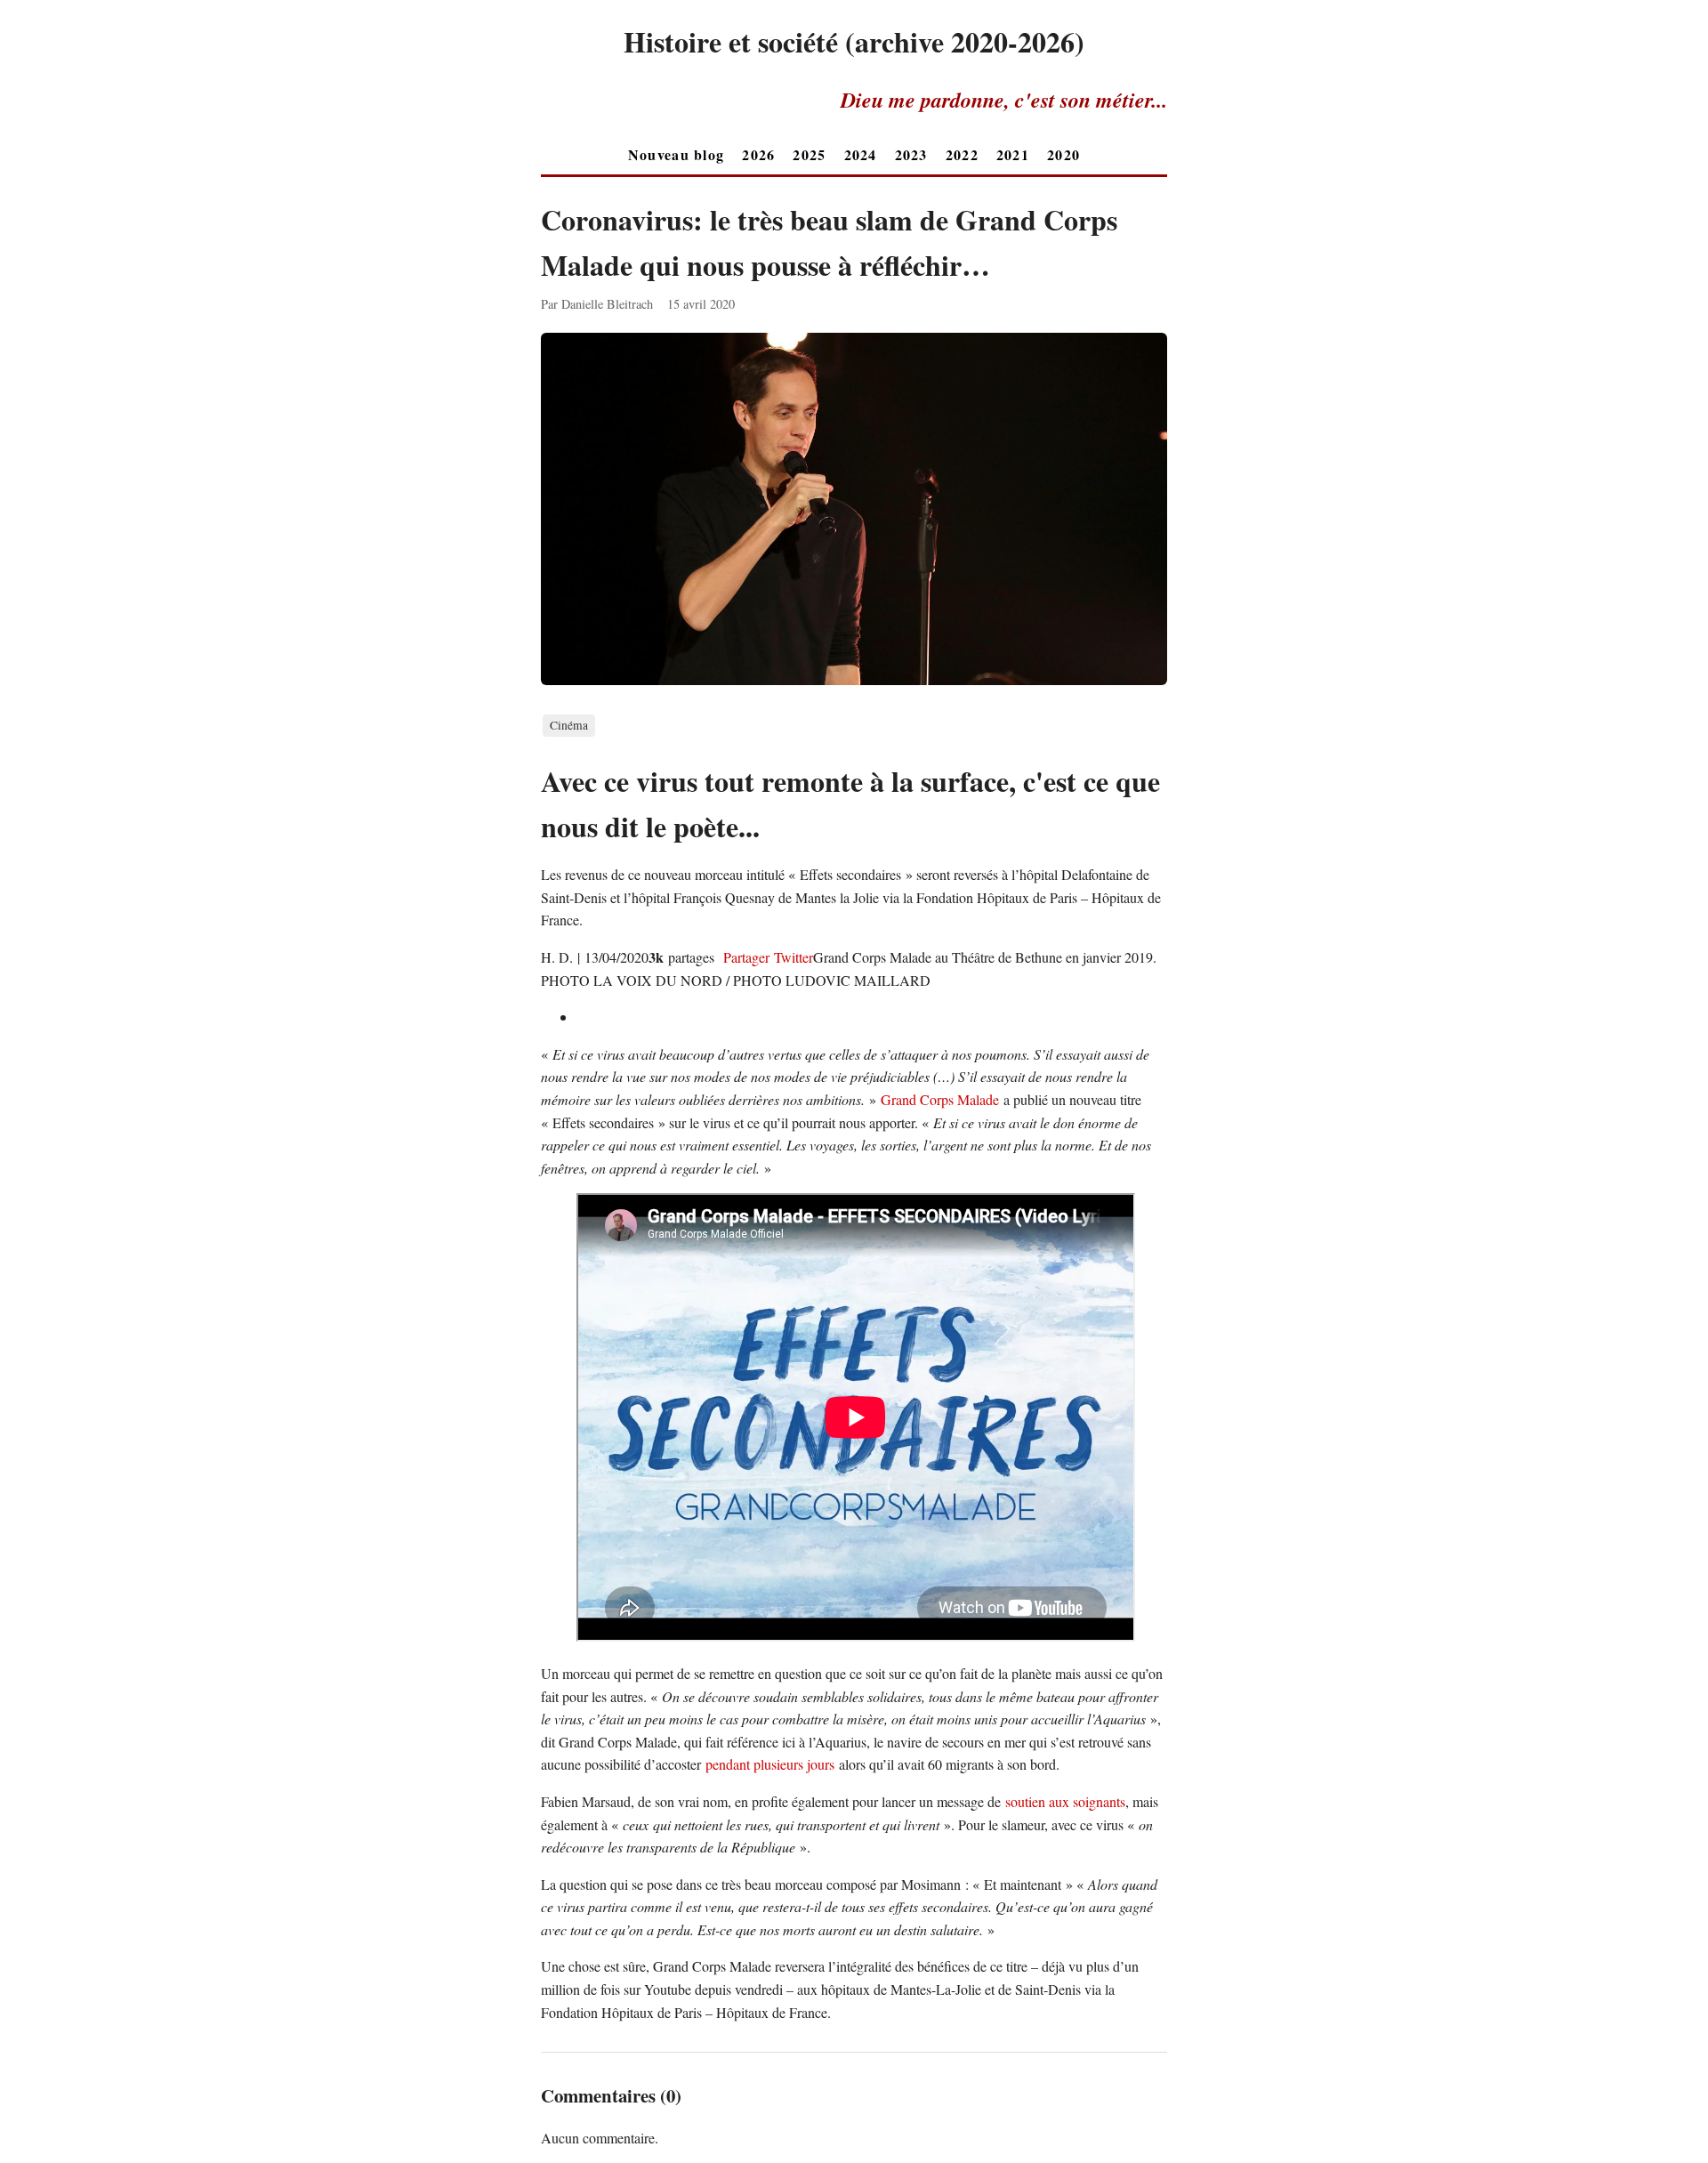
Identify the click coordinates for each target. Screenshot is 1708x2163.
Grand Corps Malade (942, 1099)
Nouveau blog (676, 154)
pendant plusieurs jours (770, 1764)
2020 (1063, 154)
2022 (962, 154)
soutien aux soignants (1065, 1801)
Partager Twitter (766, 957)
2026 (758, 154)
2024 (861, 154)
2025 (809, 154)
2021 (1013, 154)
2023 (911, 154)
